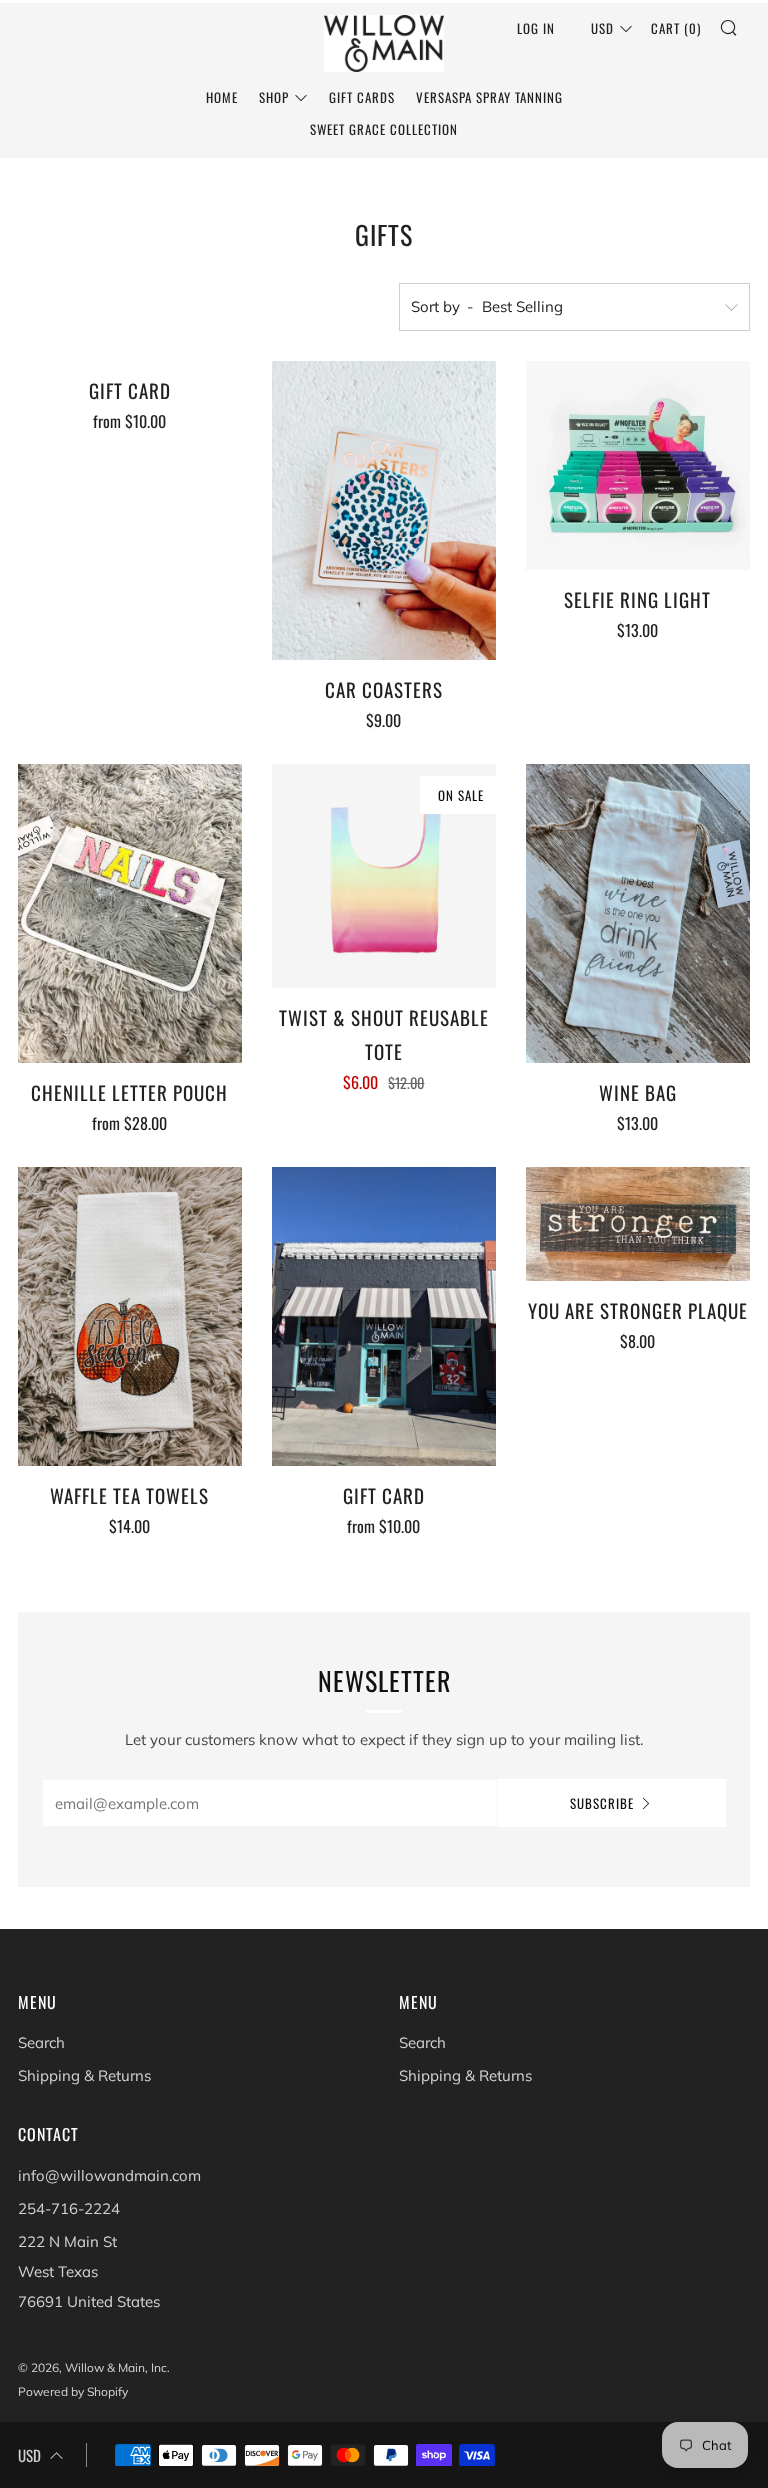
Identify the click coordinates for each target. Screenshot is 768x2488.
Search (41, 2042)
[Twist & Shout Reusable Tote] (384, 876)
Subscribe (602, 1803)
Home (222, 97)
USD (602, 28)
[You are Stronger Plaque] (638, 1224)
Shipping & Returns (84, 2075)
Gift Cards (362, 97)
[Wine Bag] (638, 913)
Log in (536, 28)
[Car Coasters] (384, 510)
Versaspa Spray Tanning (489, 97)
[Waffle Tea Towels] (130, 1316)
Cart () (676, 28)
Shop (274, 97)
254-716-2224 (69, 2208)
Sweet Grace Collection (384, 129)
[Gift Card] (384, 1316)
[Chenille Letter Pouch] (130, 913)
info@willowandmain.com (109, 2175)
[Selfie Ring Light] (638, 465)
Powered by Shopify (73, 2391)
